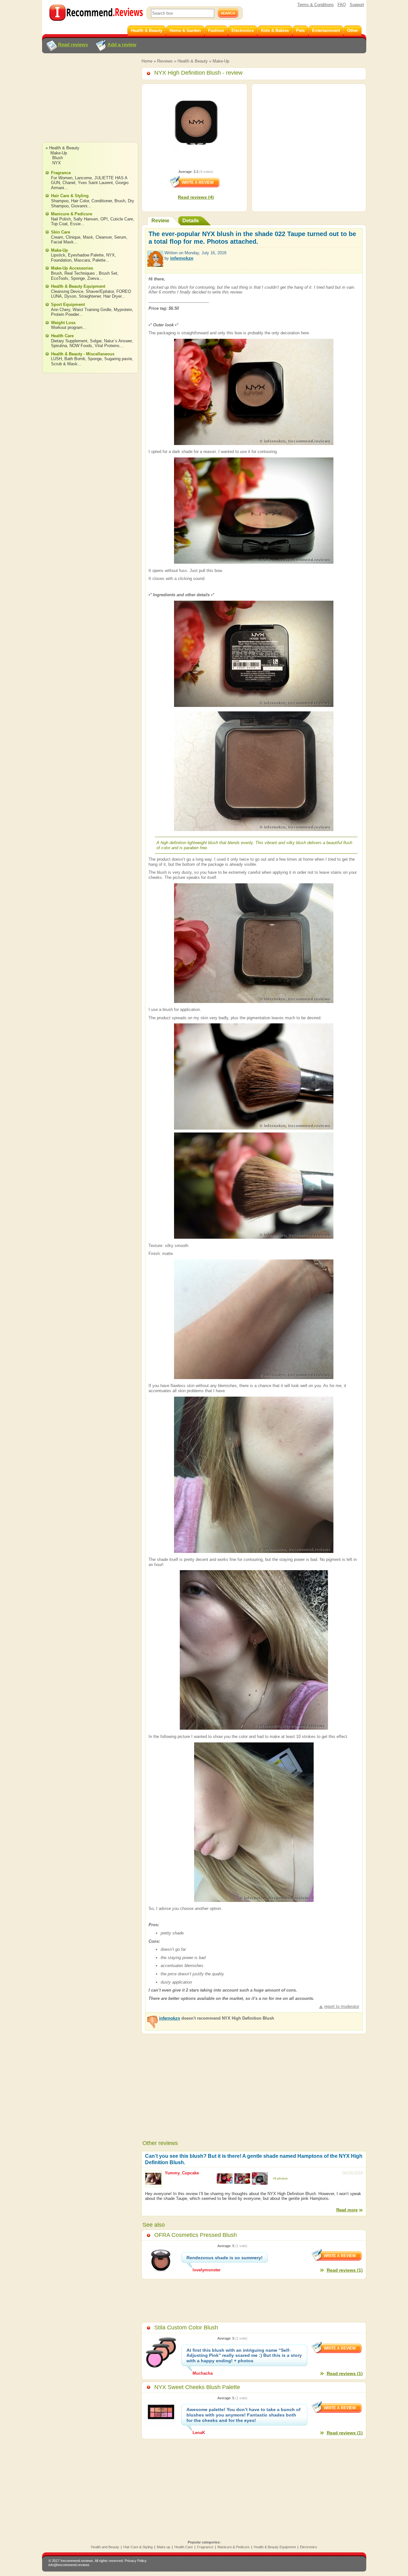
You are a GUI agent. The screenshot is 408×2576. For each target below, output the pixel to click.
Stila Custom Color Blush (186, 2327)
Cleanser (104, 237)
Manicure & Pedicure (72, 214)
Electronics (309, 2547)
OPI (104, 219)
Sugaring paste (118, 359)
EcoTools (60, 278)
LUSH (56, 359)
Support (357, 5)
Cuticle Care (122, 219)
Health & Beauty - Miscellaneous (83, 354)
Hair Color (80, 201)
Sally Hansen (86, 219)
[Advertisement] (90, 104)
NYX (57, 163)
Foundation (61, 260)
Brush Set (108, 273)
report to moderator (342, 2006)
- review (198, 73)
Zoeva (93, 278)
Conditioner (102, 201)
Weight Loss (63, 323)
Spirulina (59, 346)
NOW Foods (81, 346)
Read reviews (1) (345, 2270)
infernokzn (182, 258)
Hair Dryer (112, 296)
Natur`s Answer (118, 341)
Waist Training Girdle (92, 310)
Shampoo (60, 201)
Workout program (67, 327)
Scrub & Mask (64, 364)
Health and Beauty (105, 2547)
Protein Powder (65, 314)
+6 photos (280, 2178)
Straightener (90, 296)
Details (191, 221)
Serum (120, 237)
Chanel (69, 183)
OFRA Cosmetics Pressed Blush (196, 2235)
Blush (58, 158)
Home (147, 61)
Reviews (165, 61)
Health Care (62, 336)
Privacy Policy (136, 2561)
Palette (99, 260)
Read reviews (73, 45)
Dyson (70, 296)
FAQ (342, 5)
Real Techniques (80, 273)
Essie (75, 224)
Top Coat (59, 224)
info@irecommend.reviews (69, 2565)
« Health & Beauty (62, 148)
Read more (347, 2210)
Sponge (78, 278)
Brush (120, 201)
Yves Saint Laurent (95, 183)
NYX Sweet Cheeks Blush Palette (197, 2387)
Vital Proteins (107, 346)
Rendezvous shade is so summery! (225, 2258)
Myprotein (123, 310)
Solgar (96, 341)
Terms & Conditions (316, 5)
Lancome (83, 178)
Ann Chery (61, 310)
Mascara (82, 260)
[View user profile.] (155, 264)
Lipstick (58, 255)
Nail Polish (61, 219)
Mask (88, 237)
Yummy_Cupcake (182, 2173)
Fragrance (61, 173)
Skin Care (61, 232)
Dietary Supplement (69, 341)
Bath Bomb (75, 359)
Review (160, 221)
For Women (62, 178)
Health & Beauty (193, 61)
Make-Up (221, 61)
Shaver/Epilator (100, 291)
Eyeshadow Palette (86, 255)
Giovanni (79, 206)
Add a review (122, 45)
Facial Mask (62, 242)
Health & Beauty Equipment (78, 286)
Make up (164, 2547)
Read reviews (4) (196, 197)
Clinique (73, 237)
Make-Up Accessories (72, 268)
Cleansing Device (67, 291)
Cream (57, 237)
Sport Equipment (68, 304)
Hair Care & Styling (70, 196)
